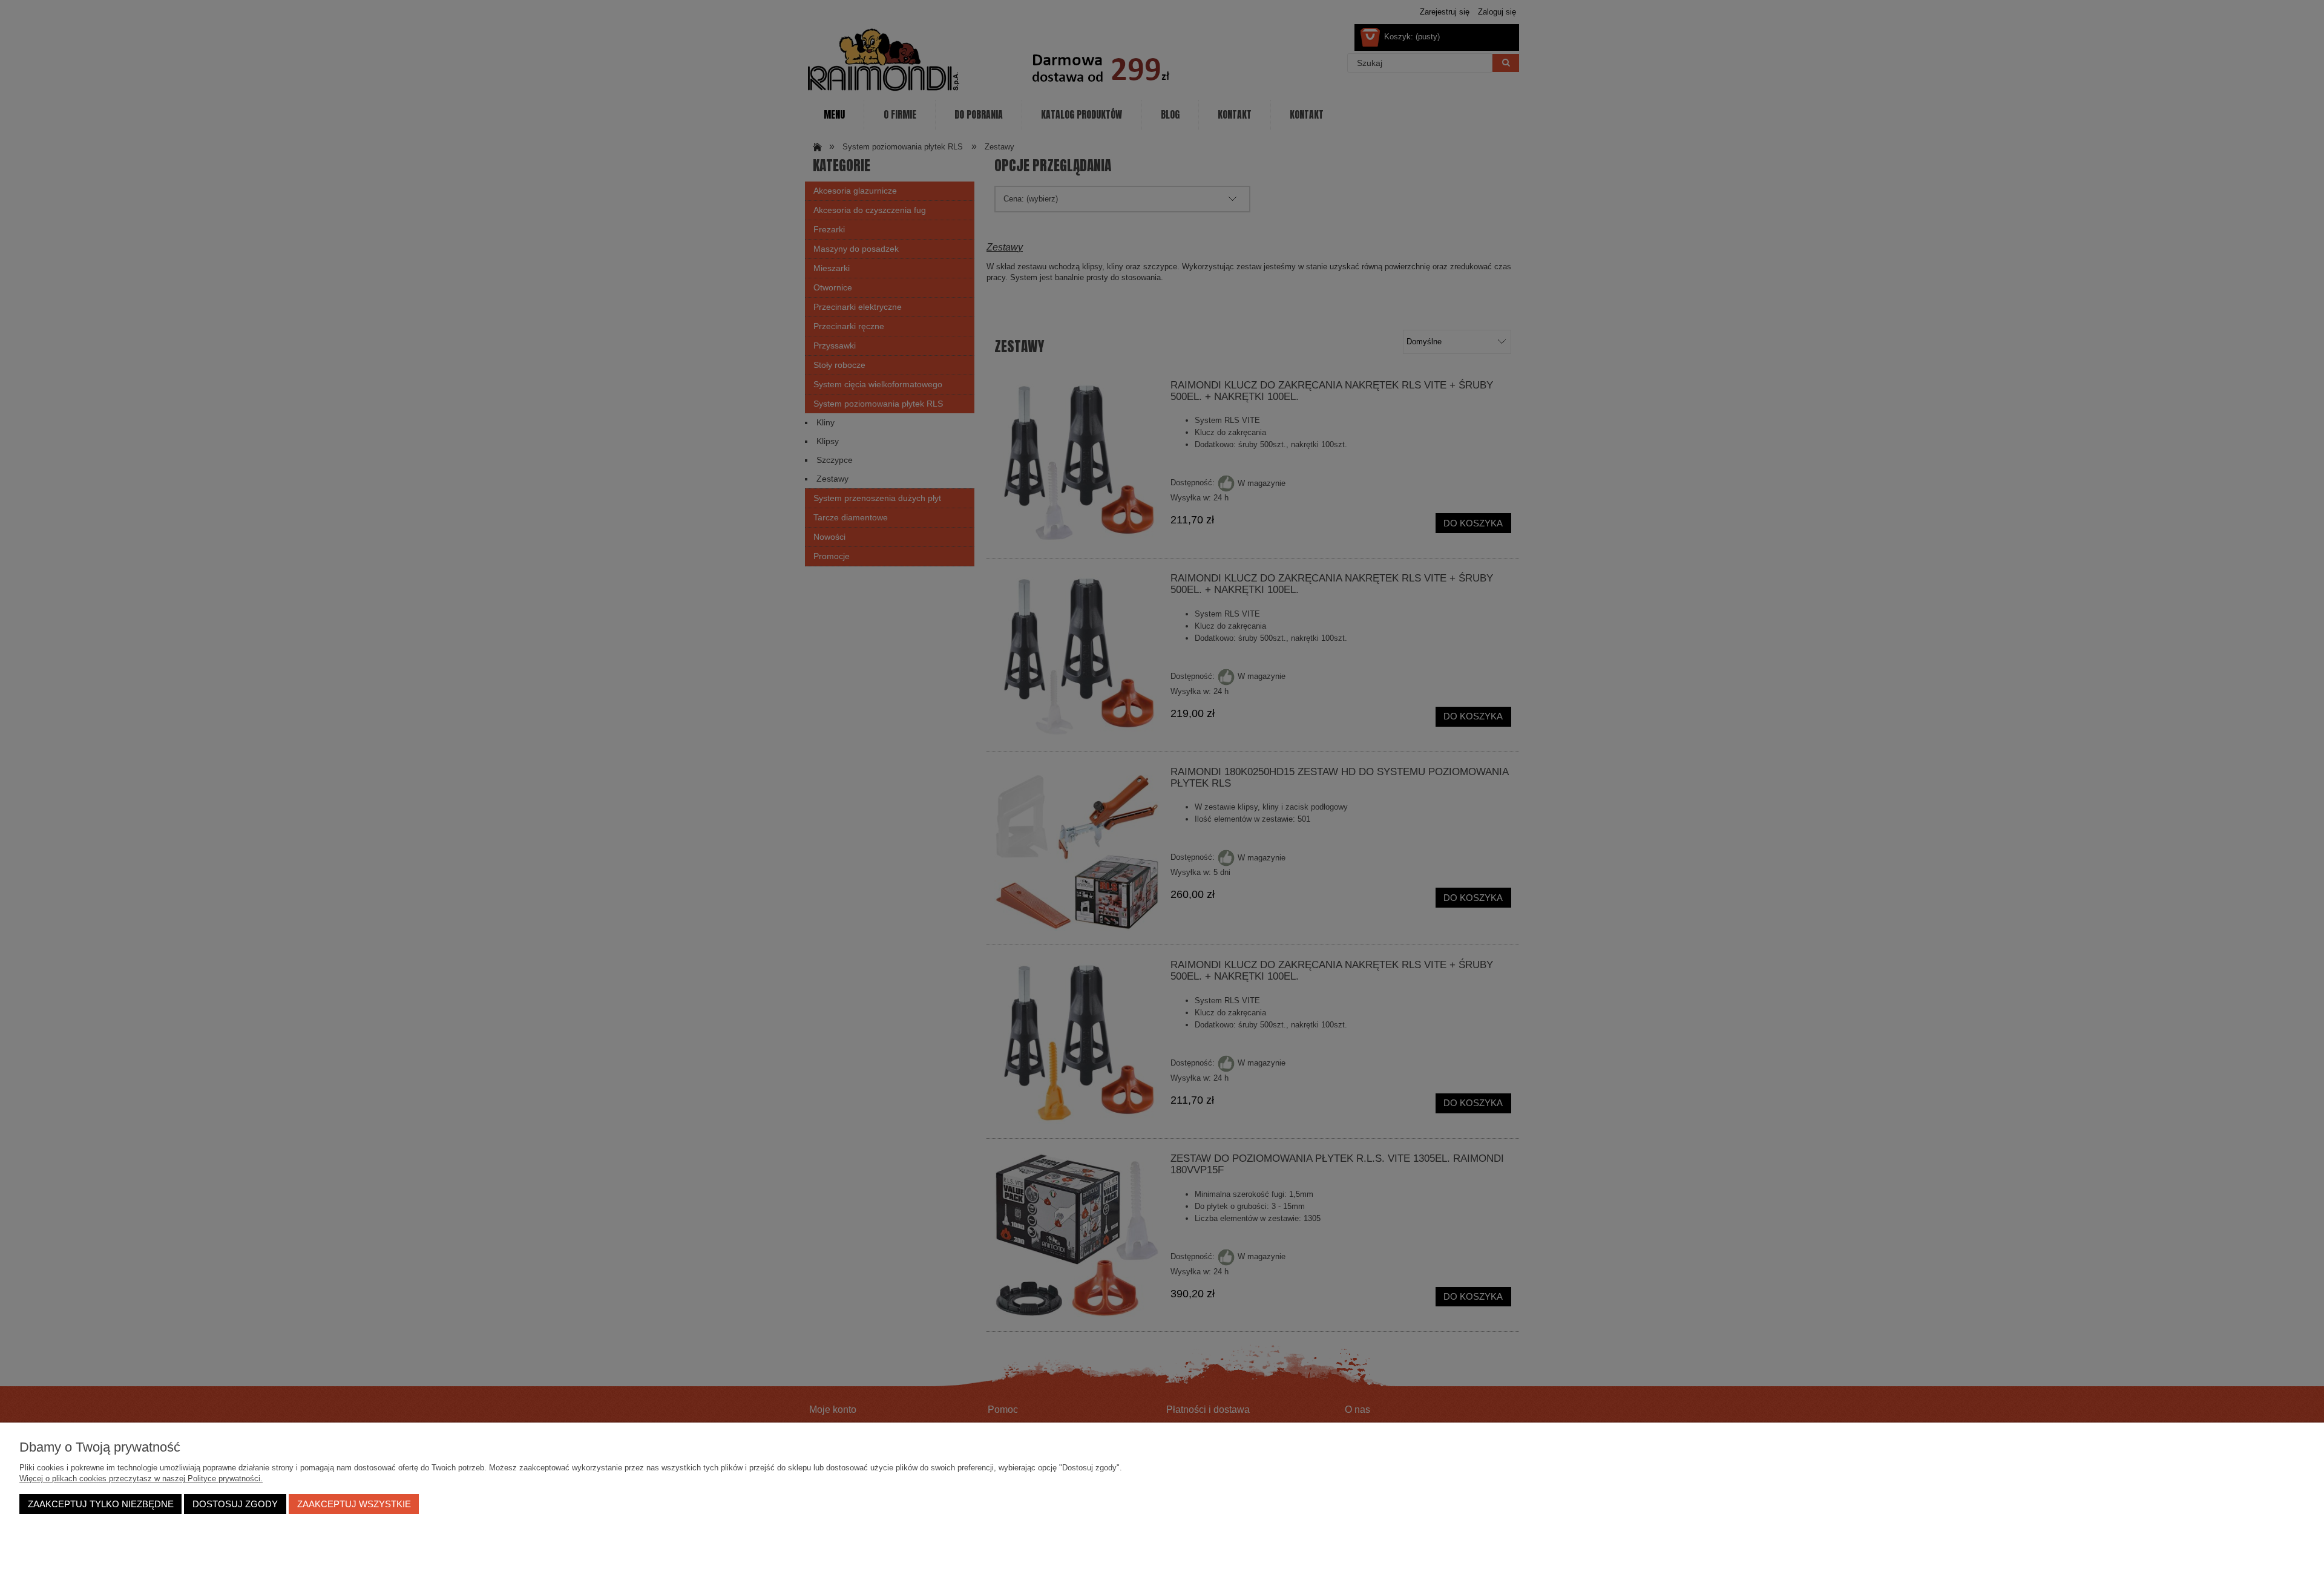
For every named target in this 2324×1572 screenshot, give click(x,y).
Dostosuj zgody (235, 1504)
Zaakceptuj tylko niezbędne (101, 1504)
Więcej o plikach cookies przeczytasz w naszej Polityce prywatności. (141, 1479)
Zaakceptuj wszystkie (354, 1504)
